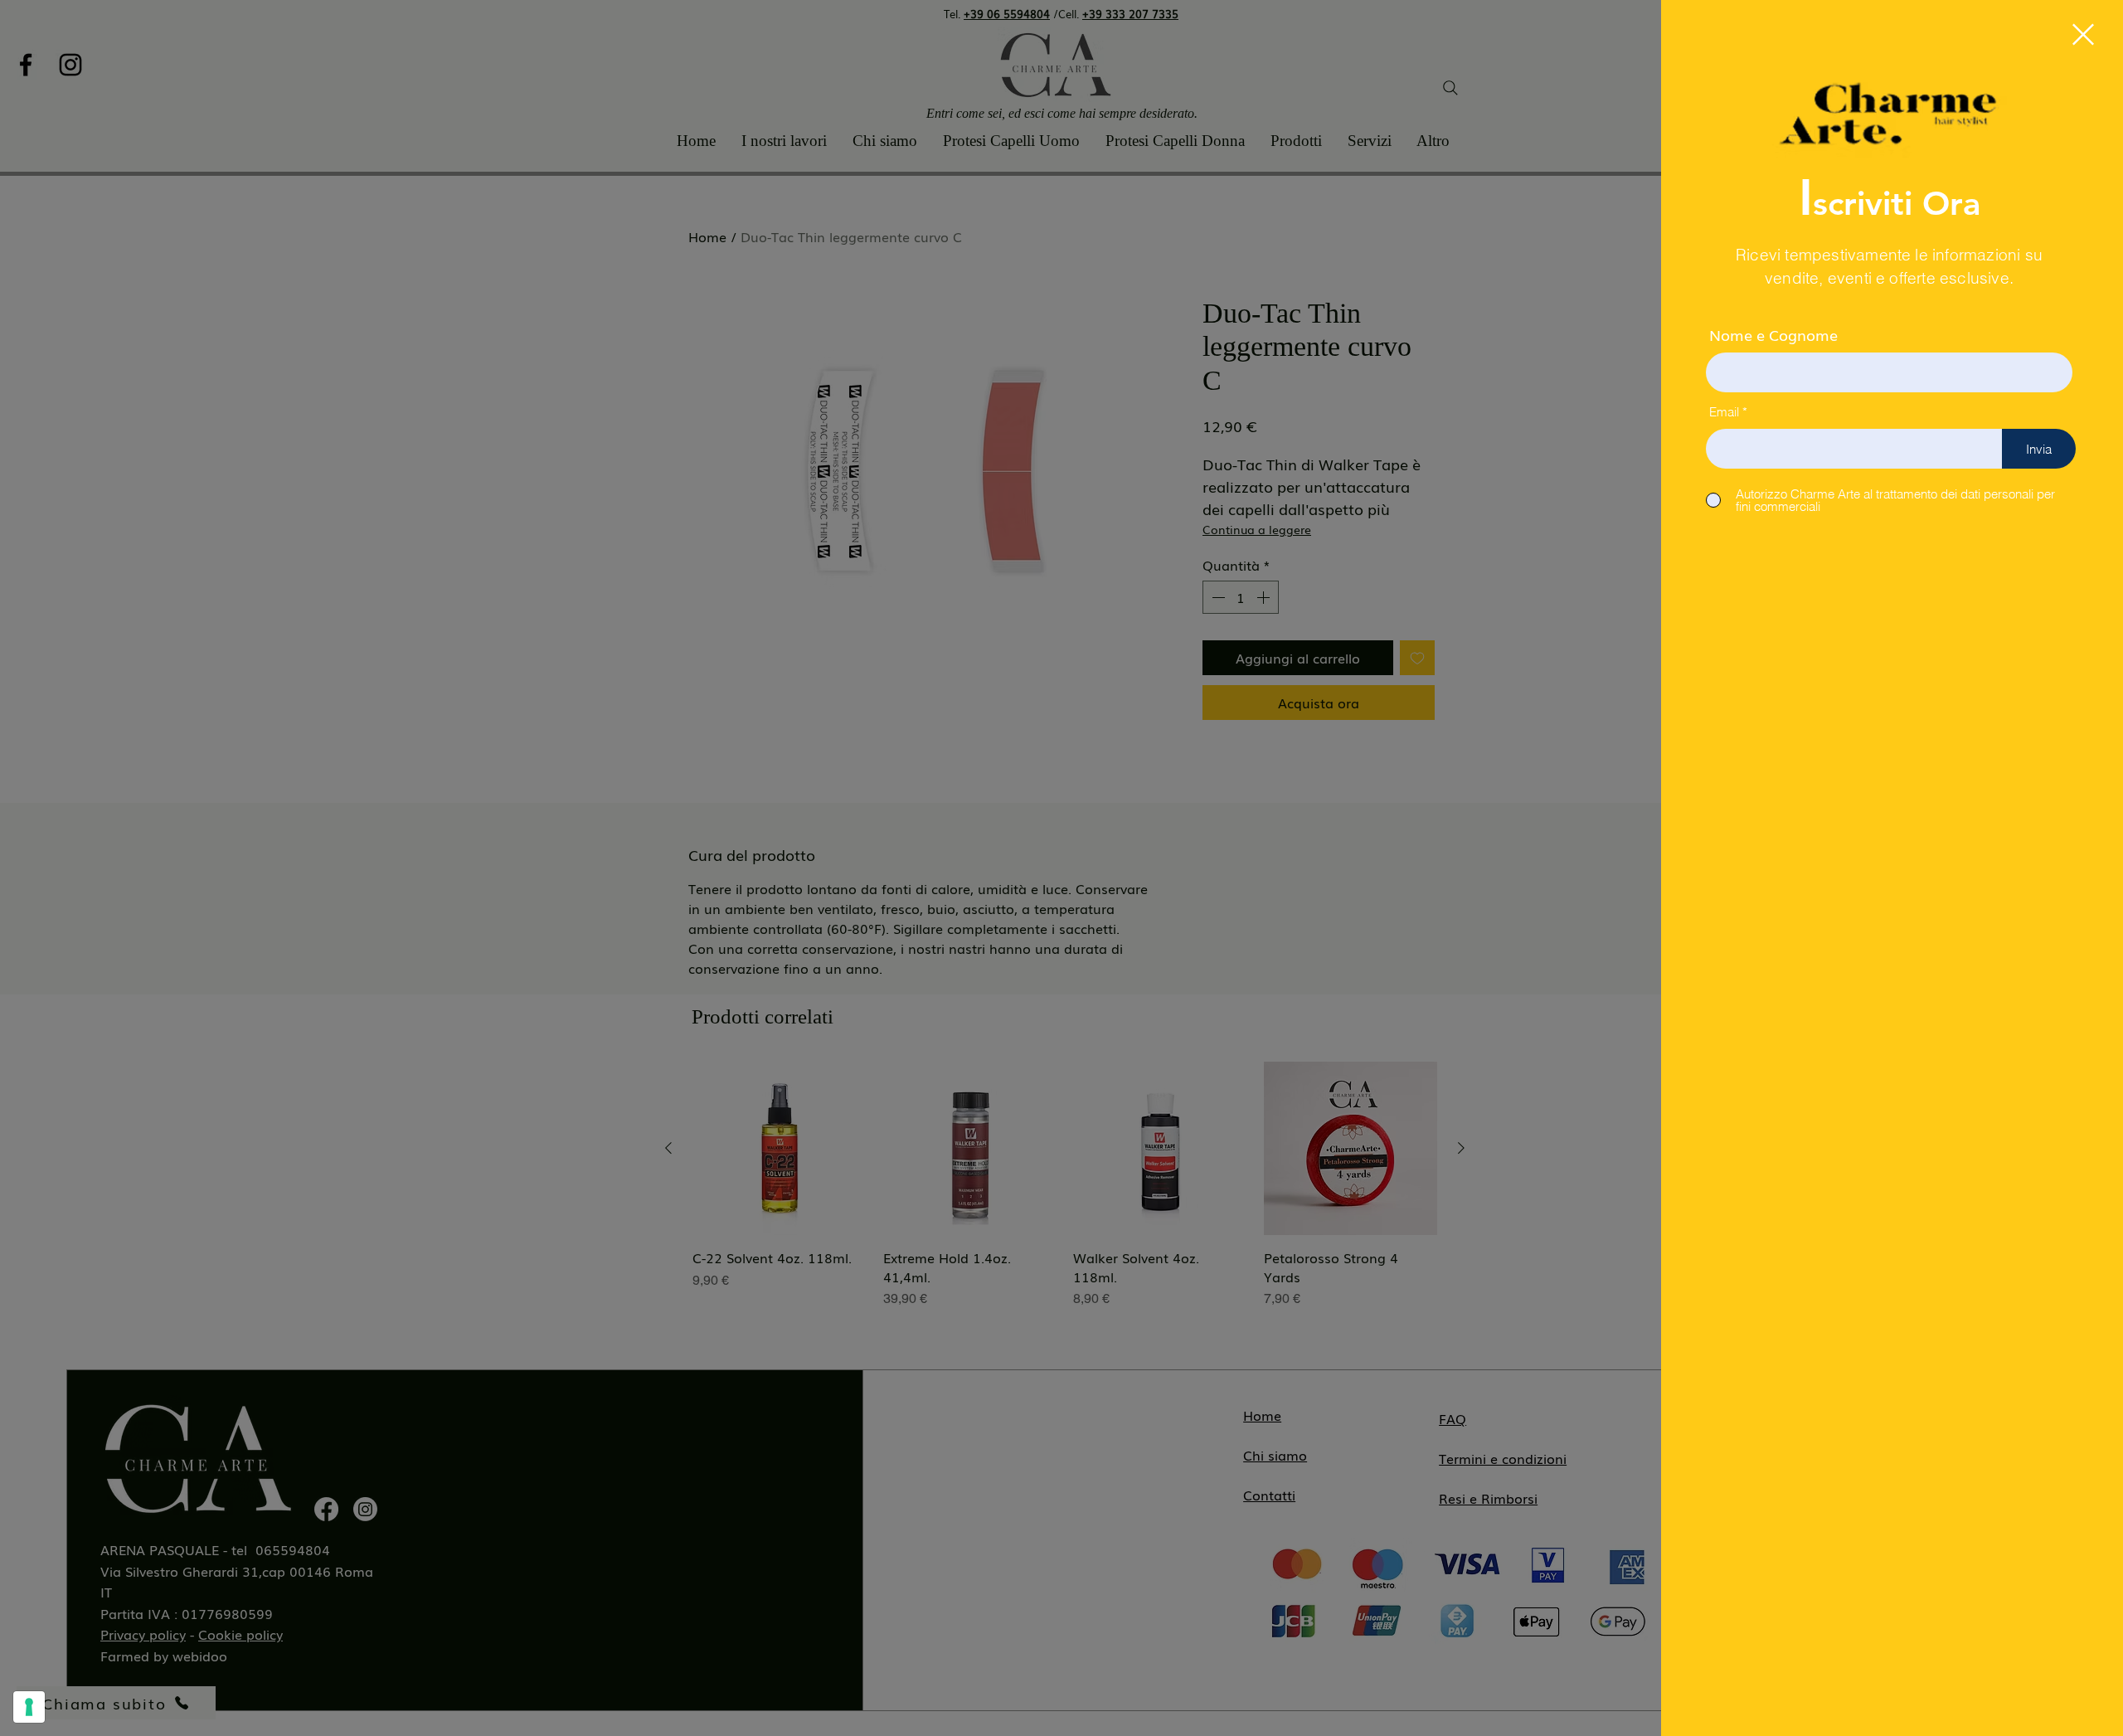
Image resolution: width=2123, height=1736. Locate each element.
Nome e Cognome (1773, 334)
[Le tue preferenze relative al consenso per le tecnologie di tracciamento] (29, 1707)
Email (1724, 412)
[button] (2083, 34)
